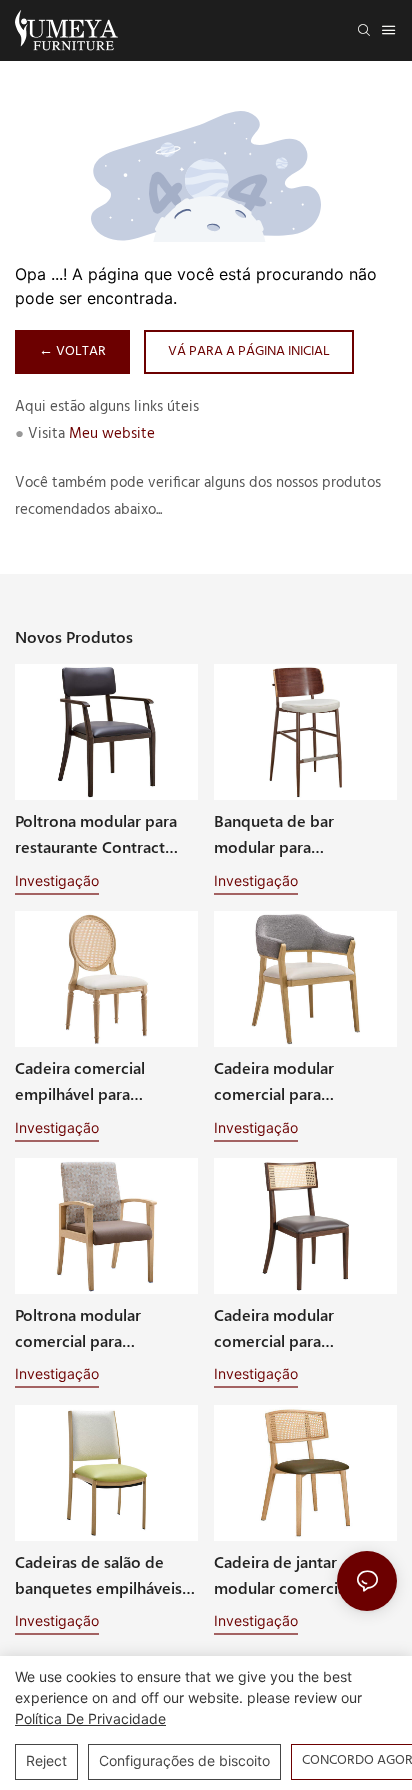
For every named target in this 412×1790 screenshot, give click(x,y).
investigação (57, 880)
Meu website (112, 434)
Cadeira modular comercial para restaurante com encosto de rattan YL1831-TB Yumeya (305, 1328)
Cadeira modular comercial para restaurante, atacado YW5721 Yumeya (288, 1081)
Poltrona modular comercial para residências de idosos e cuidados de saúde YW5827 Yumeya (99, 1328)
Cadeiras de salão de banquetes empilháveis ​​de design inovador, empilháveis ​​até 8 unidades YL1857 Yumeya (105, 1575)
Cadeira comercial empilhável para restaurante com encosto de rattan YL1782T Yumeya (106, 1081)
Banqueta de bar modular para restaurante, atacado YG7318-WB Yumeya (288, 834)
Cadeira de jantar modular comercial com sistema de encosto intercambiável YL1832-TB (300, 1575)
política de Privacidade (90, 1718)
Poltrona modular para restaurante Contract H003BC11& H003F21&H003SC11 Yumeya (96, 834)
